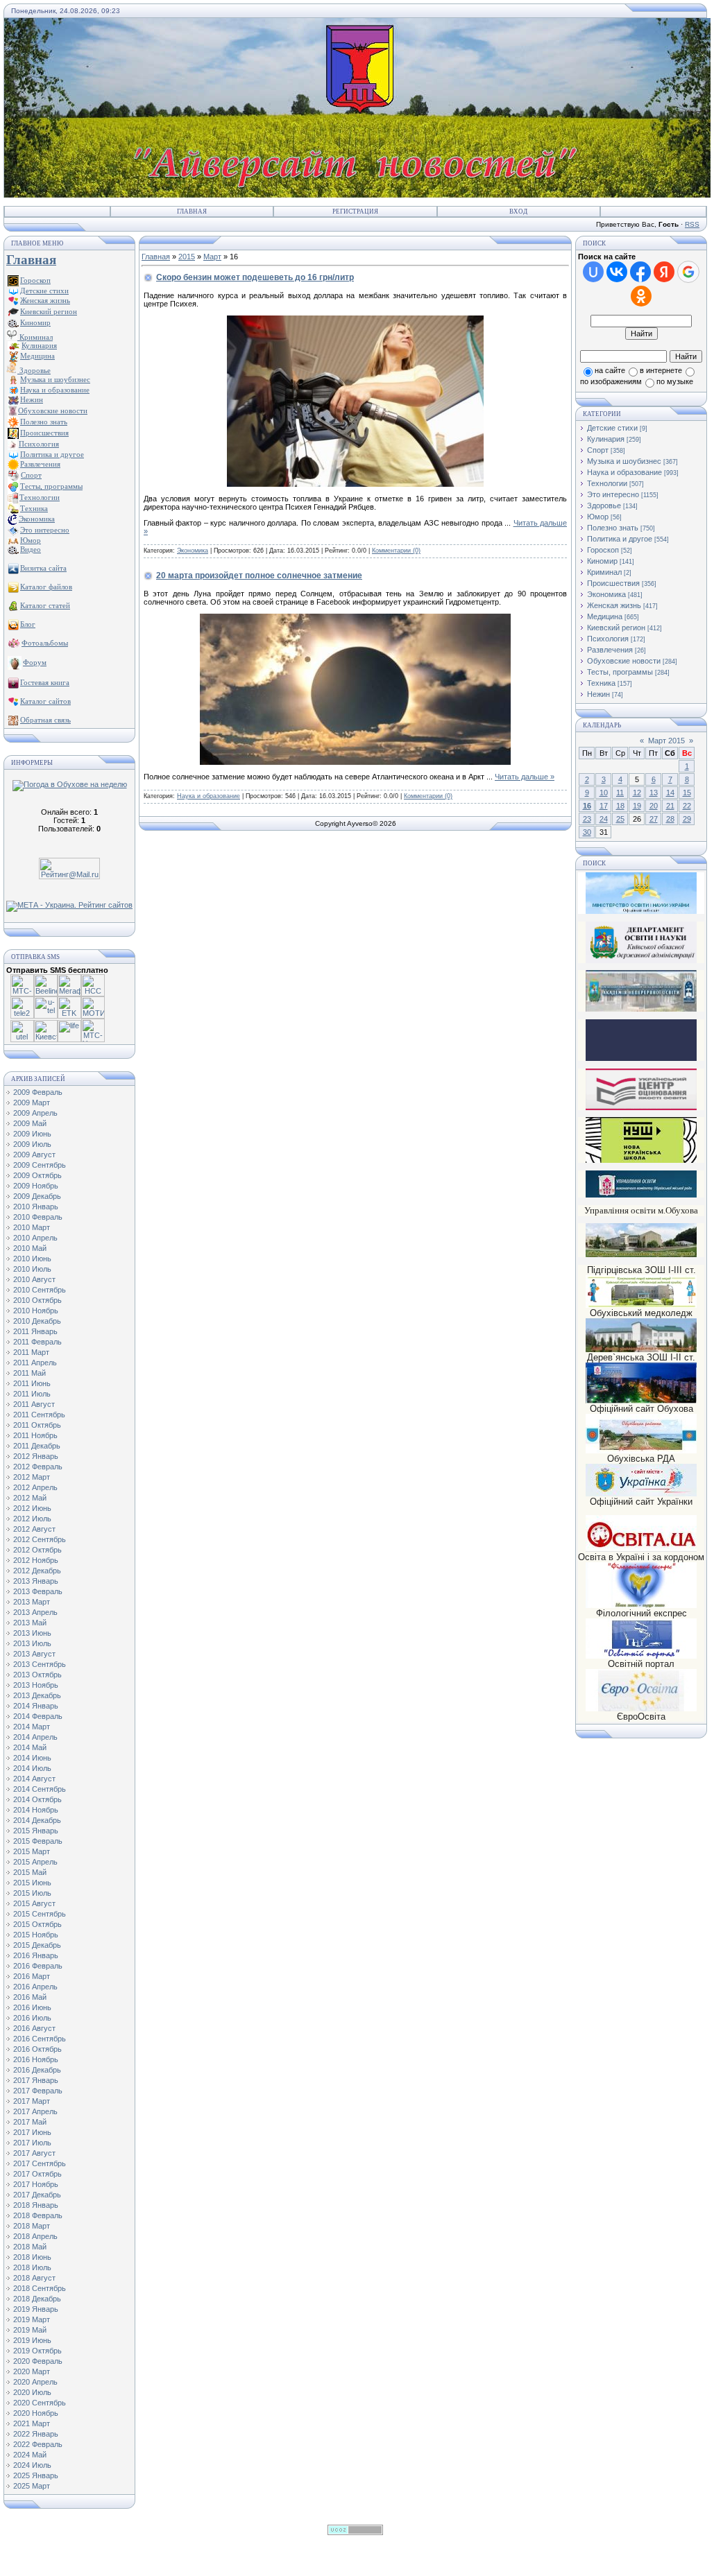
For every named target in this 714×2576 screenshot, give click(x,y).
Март (212, 257)
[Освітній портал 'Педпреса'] (641, 1058)
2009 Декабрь (37, 1196)
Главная (192, 211)
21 (670, 806)
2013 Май (30, 1623)
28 (670, 819)
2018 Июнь (32, 2257)
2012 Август (34, 1529)
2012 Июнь (32, 1508)
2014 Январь (36, 1706)
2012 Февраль (38, 1467)
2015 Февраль (38, 1841)
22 (687, 806)
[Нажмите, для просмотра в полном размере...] (355, 762)
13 (654, 793)
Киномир (602, 561)
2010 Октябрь (37, 1300)
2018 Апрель (35, 2236)
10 (604, 793)
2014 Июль (32, 1768)
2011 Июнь (32, 1383)
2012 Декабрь (37, 1571)
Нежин (598, 694)
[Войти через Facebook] (640, 272)
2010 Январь (36, 1207)
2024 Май (30, 2455)
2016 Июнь (32, 2007)
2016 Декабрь (37, 2070)
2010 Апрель (35, 1238)
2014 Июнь (32, 1758)
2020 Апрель (35, 2382)
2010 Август (34, 1279)
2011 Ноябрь (35, 1435)
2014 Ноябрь (36, 1810)
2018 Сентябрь (40, 2288)
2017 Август (34, 2153)
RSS (692, 224)
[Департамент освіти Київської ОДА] (641, 960)
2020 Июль (32, 2392)
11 (620, 793)
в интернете (661, 370)
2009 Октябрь (37, 1175)
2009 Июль (32, 1144)
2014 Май (30, 1747)
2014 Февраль (38, 1716)
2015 (187, 257)
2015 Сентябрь (40, 1914)
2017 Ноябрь (36, 2184)
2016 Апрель (35, 1987)
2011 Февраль (37, 1342)
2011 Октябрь (37, 1425)
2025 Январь (36, 2475)
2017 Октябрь (37, 2174)
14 (670, 793)
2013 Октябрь (37, 1675)
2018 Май (30, 2247)
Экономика (193, 551)
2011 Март (31, 1352)
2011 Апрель (35, 1363)
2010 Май (30, 1248)
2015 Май (30, 1872)
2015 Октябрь (37, 1924)
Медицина (605, 616)
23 (587, 819)
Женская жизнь (614, 605)
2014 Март (32, 1727)
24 (604, 819)
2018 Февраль (38, 2215)
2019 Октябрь (37, 2351)
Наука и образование (209, 796)
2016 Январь (36, 1955)
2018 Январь (36, 2205)
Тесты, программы (620, 672)
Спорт (598, 450)
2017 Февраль (38, 2091)
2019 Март (32, 2319)
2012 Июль (32, 1519)
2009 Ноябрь (36, 1186)
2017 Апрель (35, 2111)
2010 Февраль (38, 1217)
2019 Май (30, 2330)
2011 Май (29, 1373)
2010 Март (32, 1227)
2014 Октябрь (37, 1799)
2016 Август (34, 2028)
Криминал (35, 337)
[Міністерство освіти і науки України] (641, 893)
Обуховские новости (624, 661)
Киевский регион (616, 628)
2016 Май (30, 1997)
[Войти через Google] (688, 272)
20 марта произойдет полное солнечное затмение (259, 576)
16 (587, 806)
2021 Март (32, 2423)
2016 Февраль (38, 1966)
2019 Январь (36, 2309)
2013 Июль (32, 1643)
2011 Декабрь (37, 1446)
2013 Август (34, 1654)
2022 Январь (36, 2434)
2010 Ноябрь (36, 1311)
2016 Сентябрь (40, 2039)
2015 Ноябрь (36, 1935)
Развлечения (610, 650)
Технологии (607, 483)
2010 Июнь (32, 1259)
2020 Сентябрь (40, 2403)
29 (687, 819)
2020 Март (32, 2371)
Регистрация (355, 211)
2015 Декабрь (37, 1945)
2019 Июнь (32, 2340)
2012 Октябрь (37, 1550)
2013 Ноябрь (36, 1685)
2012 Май (30, 1498)
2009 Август (34, 1155)
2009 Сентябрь (40, 1165)
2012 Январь (36, 1456)
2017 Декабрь (37, 2195)
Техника (601, 683)
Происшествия (613, 583)
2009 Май (30, 1123)
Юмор (598, 517)
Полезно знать (613, 528)
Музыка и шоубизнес (624, 461)
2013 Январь (36, 1581)
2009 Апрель (35, 1113)
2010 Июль (32, 1269)
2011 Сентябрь (39, 1415)
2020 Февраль (38, 2361)
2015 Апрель (35, 1862)
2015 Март (32, 1851)
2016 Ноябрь (36, 2059)
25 (620, 819)
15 (687, 793)
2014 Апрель (35, 1737)
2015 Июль (32, 1893)
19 (637, 806)
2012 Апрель (35, 1487)
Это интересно (613, 494)
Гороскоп (603, 550)
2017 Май (30, 2122)
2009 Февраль (38, 1092)
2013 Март (32, 1602)
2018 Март (32, 2226)
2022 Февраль (38, 2444)
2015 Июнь (32, 1883)
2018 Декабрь (37, 2299)
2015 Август (34, 1903)
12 (637, 793)
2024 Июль (32, 2465)
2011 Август (34, 1404)
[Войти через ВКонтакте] (617, 272)
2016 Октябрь (37, 2049)
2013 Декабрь (37, 1695)
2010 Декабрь (37, 1321)
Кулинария (606, 439)
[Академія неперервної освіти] (641, 1009)
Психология (608, 639)
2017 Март (32, 2101)
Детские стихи (44, 291)
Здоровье (34, 370)
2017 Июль (32, 2143)
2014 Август (34, 1779)
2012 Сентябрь (40, 1539)
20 (654, 806)
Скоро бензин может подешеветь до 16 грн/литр (255, 277)
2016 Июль (32, 2018)
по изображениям (611, 381)
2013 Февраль (38, 1591)
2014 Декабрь (37, 1820)
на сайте (610, 370)
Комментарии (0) (396, 551)
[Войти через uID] (593, 272)
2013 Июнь (32, 1633)
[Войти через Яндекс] (664, 272)
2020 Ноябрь (36, 2413)
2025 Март (32, 2486)
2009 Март (32, 1103)
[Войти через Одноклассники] (641, 296)
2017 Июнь (32, 2132)
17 (604, 806)
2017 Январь (36, 2080)
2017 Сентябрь (40, 2163)
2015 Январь (36, 1831)
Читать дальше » (525, 777)
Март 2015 (666, 741)
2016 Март (32, 1976)
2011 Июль (32, 1394)
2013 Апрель (35, 1612)
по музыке (675, 381)
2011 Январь (35, 1331)
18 (620, 806)
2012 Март (32, 1477)
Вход (518, 211)
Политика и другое (620, 539)
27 (654, 819)
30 (587, 832)
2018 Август (34, 2278)
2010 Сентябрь (40, 1290)
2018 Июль (32, 2267)
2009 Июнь (32, 1134)
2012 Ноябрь (36, 1560)
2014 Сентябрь (40, 1789)
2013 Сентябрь (40, 1664)
